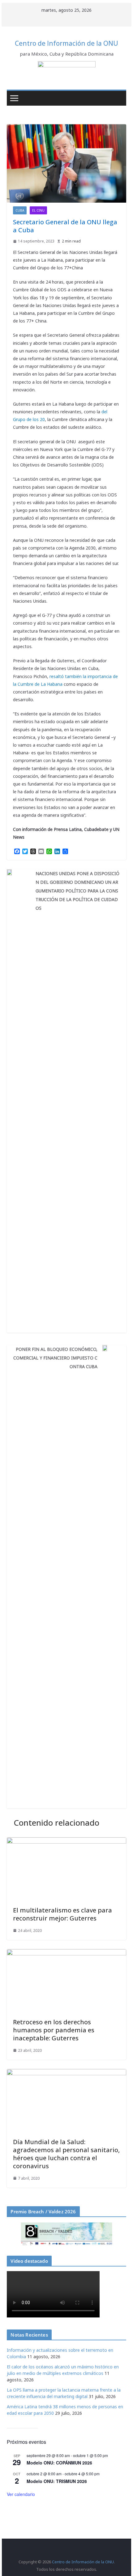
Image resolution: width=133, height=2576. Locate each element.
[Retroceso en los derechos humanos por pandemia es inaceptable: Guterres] (66, 1953)
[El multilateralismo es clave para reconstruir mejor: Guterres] (66, 1841)
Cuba (20, 210)
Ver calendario (21, 2494)
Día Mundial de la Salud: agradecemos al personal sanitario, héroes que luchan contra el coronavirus (66, 2154)
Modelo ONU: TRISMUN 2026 (57, 2481)
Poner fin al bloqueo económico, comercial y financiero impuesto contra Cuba (55, 1358)
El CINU (38, 210)
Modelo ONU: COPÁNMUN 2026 (59, 2463)
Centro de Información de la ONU (66, 43)
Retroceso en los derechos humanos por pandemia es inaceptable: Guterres (54, 2030)
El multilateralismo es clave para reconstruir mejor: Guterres (62, 1914)
